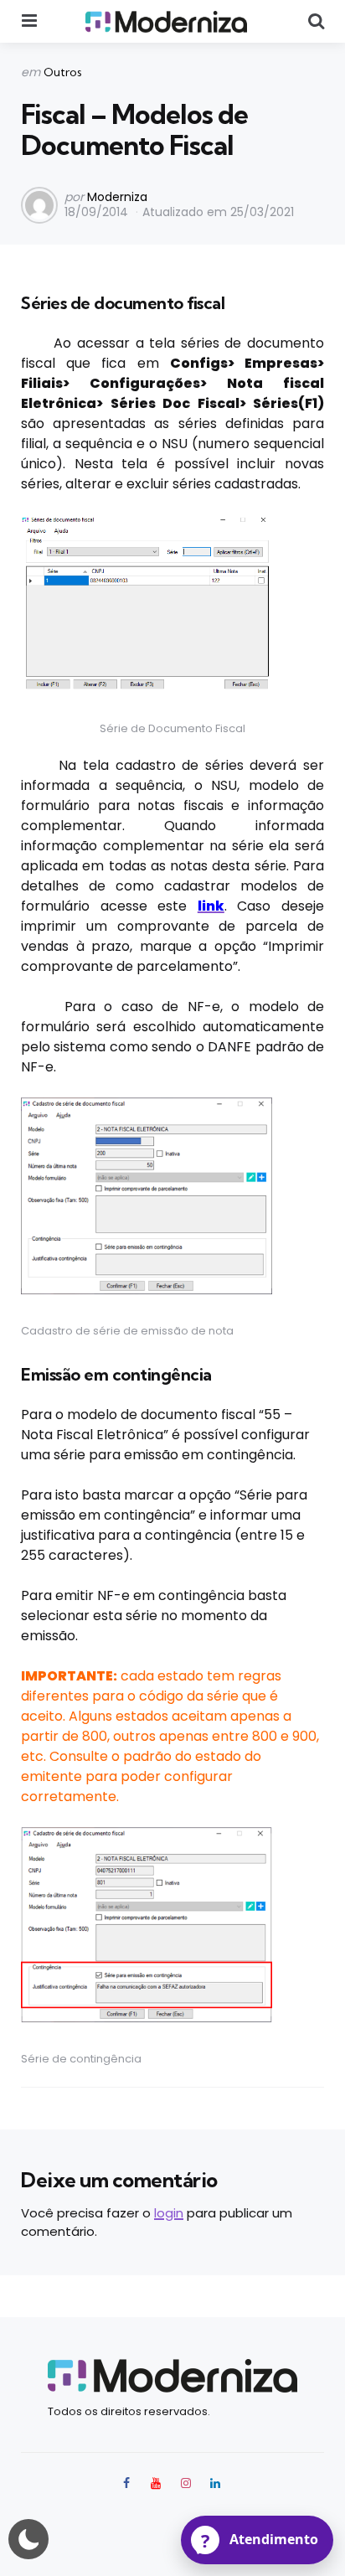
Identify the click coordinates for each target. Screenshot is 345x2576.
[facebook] (128, 2483)
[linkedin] (216, 2483)
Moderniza (117, 197)
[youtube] (156, 2483)
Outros (63, 72)
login (169, 2213)
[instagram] (186, 2483)
